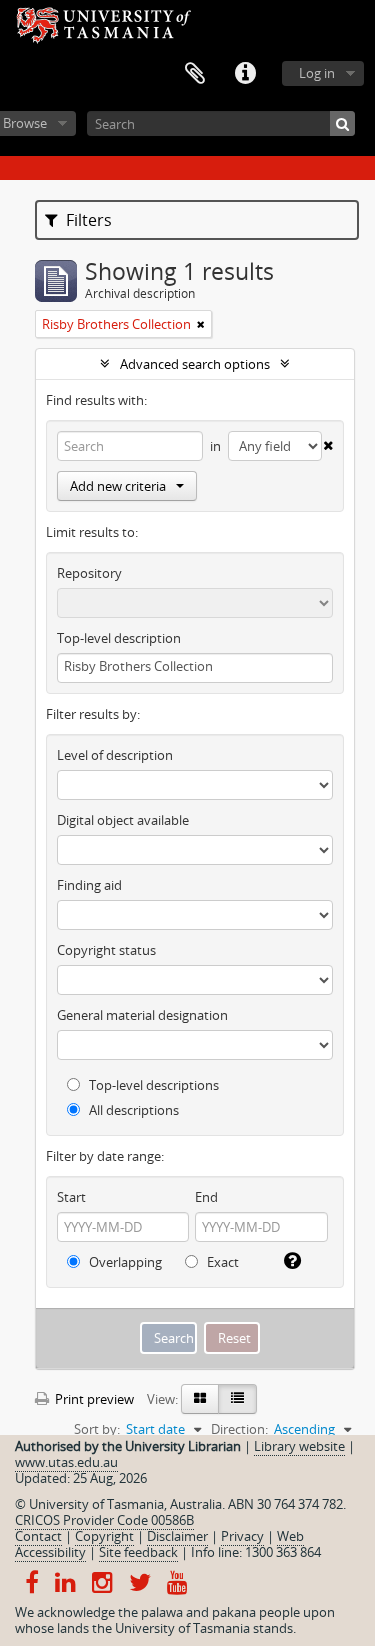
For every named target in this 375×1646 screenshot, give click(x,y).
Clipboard (195, 74)
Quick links (245, 74)
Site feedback (138, 1552)
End (206, 1197)
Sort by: (97, 1429)
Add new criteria (118, 486)
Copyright (104, 1536)
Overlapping (124, 1262)
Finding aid (89, 885)
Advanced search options (195, 364)
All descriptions (132, 1110)
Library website (299, 1446)
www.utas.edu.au (66, 1462)
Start (71, 1197)
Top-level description (119, 638)
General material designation (142, 1015)
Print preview (93, 1399)
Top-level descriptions (152, 1085)
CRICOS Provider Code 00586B (104, 1520)
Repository (89, 573)
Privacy (242, 1536)
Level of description (115, 755)
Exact (221, 1262)
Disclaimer (177, 1536)
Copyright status (106, 950)
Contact (38, 1536)
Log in (317, 73)
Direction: (239, 1429)
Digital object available (123, 820)
